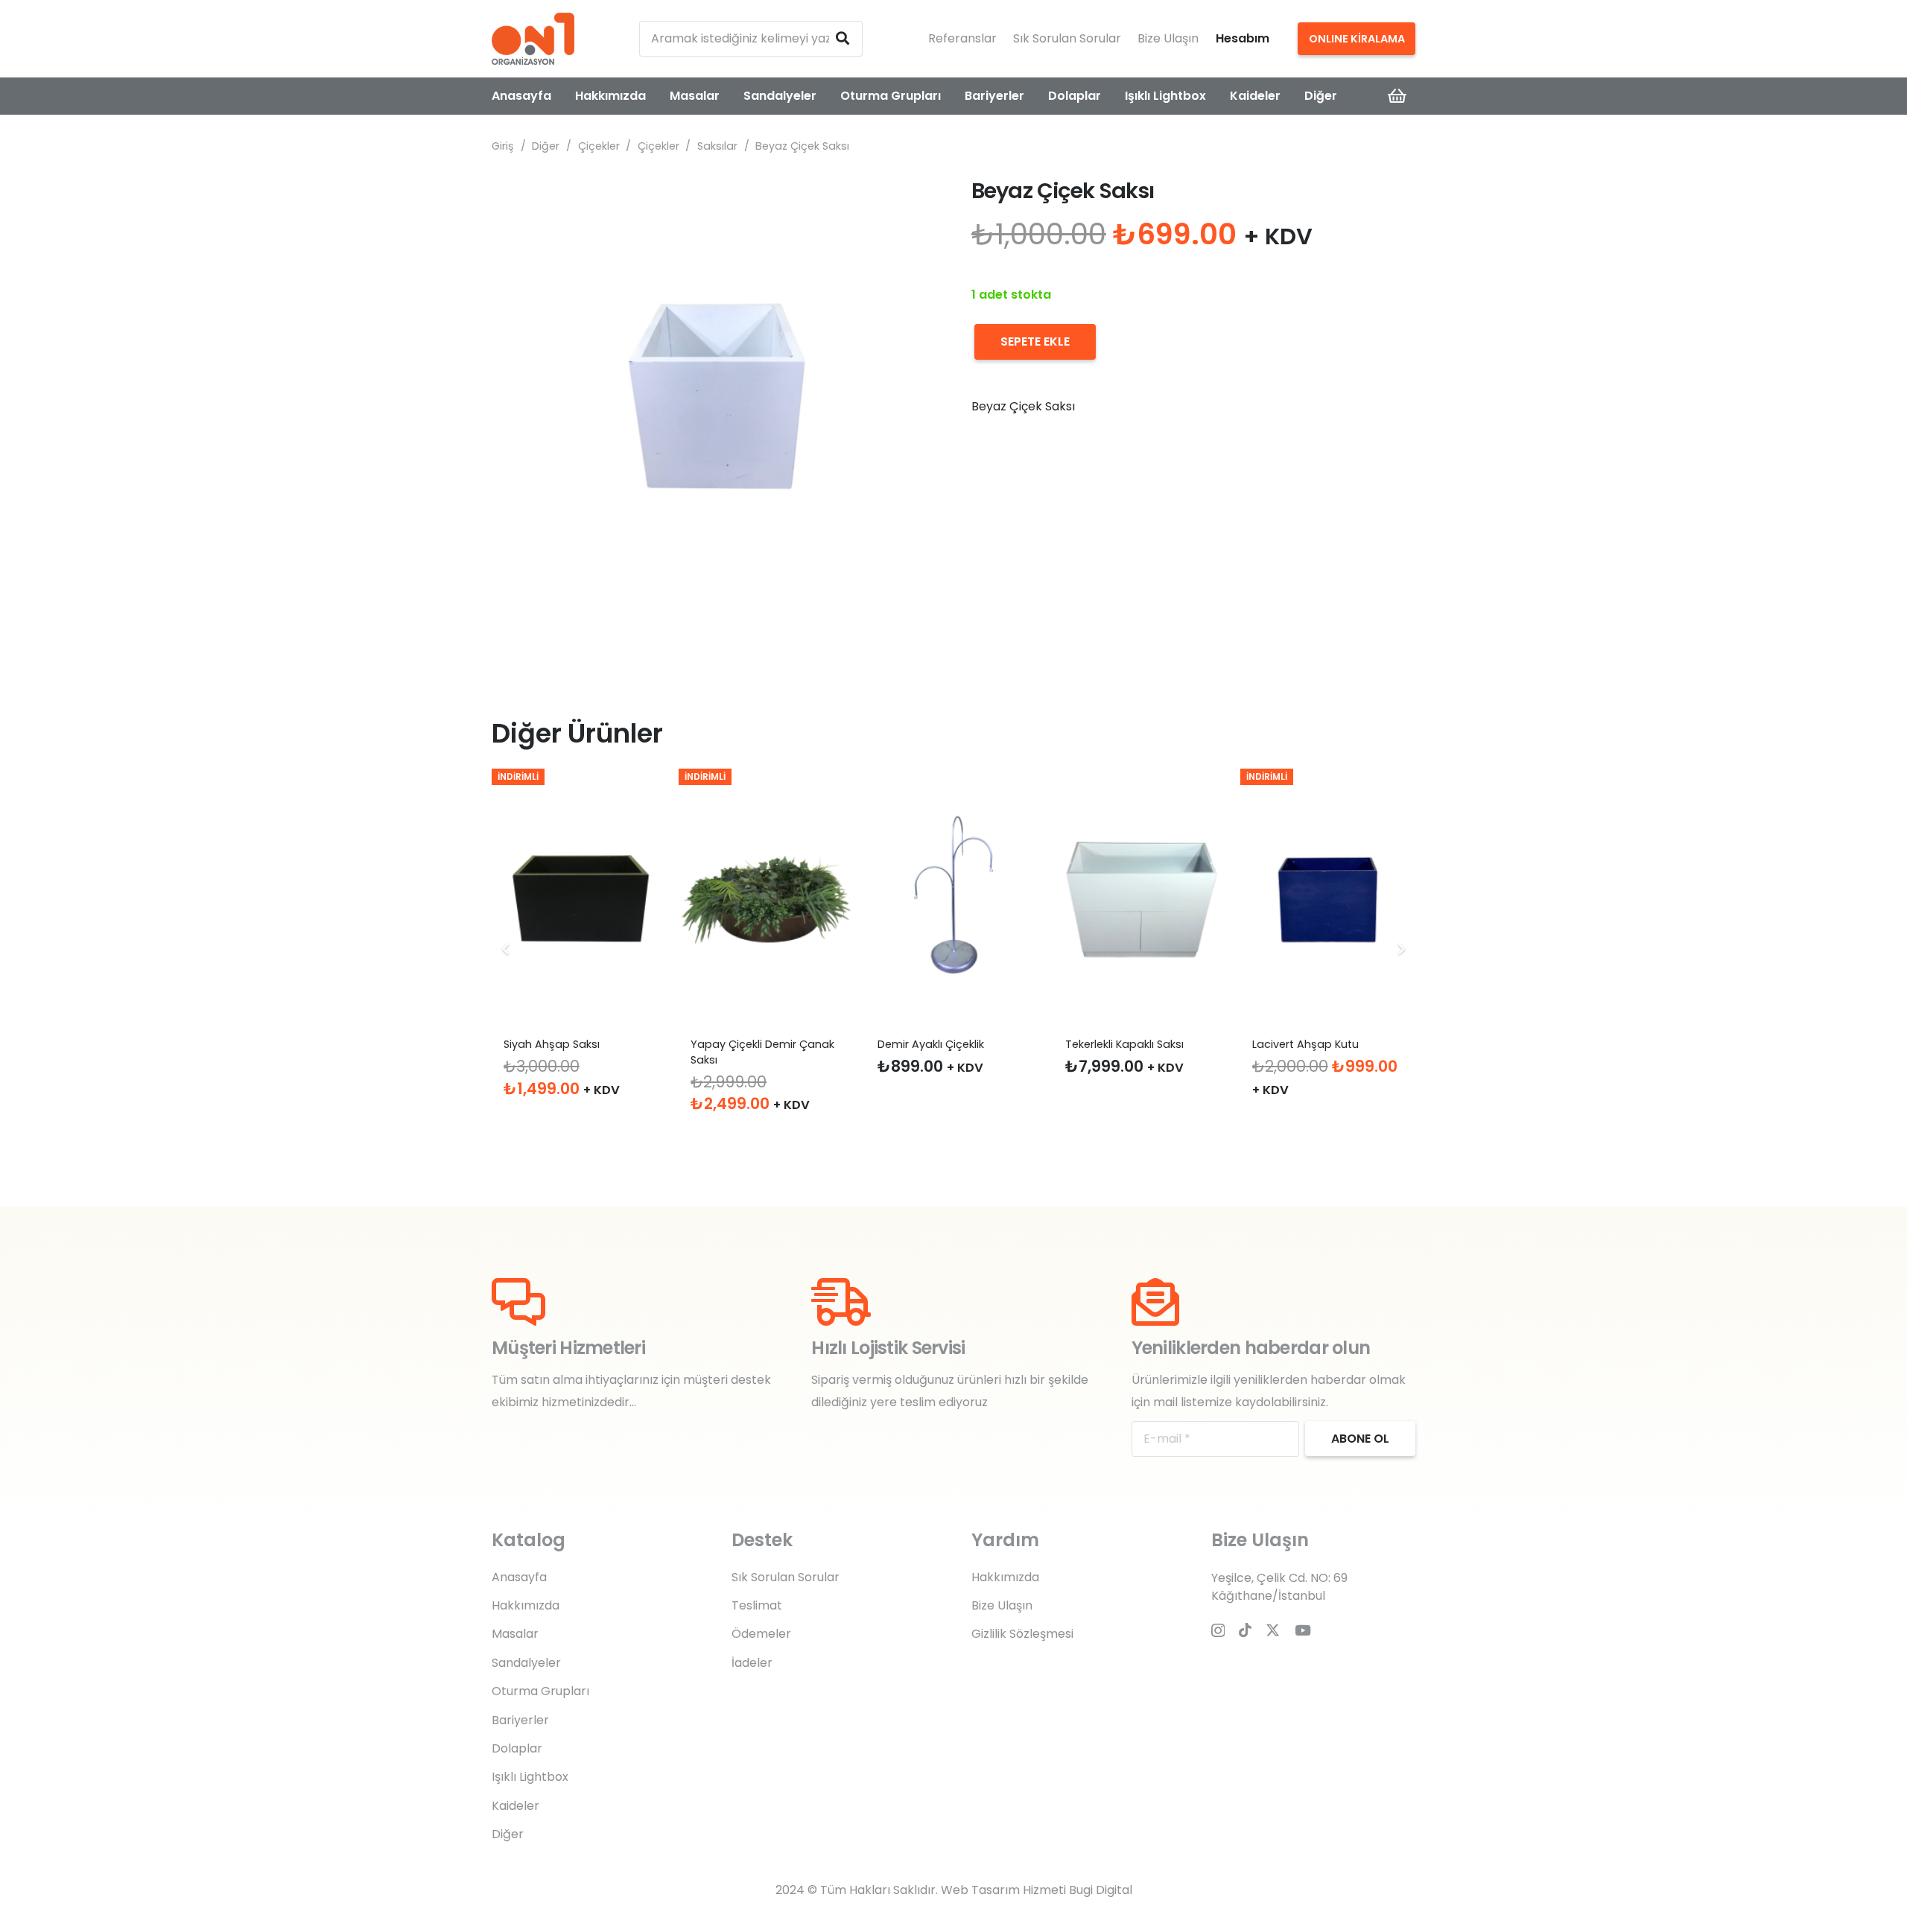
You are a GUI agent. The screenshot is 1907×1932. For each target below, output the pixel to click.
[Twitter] (1273, 1630)
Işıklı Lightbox (530, 1777)
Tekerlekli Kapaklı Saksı (1124, 1044)
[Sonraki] (1400, 949)
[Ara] (843, 39)
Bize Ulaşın (1168, 38)
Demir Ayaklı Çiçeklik (931, 1044)
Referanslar (962, 38)
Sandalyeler (526, 1663)
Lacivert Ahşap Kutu (1305, 1044)
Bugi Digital (1101, 1890)
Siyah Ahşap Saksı (552, 1044)
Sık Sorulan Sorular (1067, 38)
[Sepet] (1397, 96)
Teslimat (757, 1605)
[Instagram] (1218, 1631)
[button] (912, 201)
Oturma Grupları (540, 1691)
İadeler (752, 1663)
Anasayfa (519, 1577)
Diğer (546, 146)
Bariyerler (520, 1720)
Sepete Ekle (1035, 341)
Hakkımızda (526, 1605)
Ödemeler (761, 1634)
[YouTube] (1303, 1630)
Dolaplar (517, 1748)
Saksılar (717, 146)
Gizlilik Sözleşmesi (1022, 1634)
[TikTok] (1245, 1630)
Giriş (503, 146)
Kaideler (515, 1806)
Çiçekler (599, 146)
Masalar (515, 1634)
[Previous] (507, 949)
